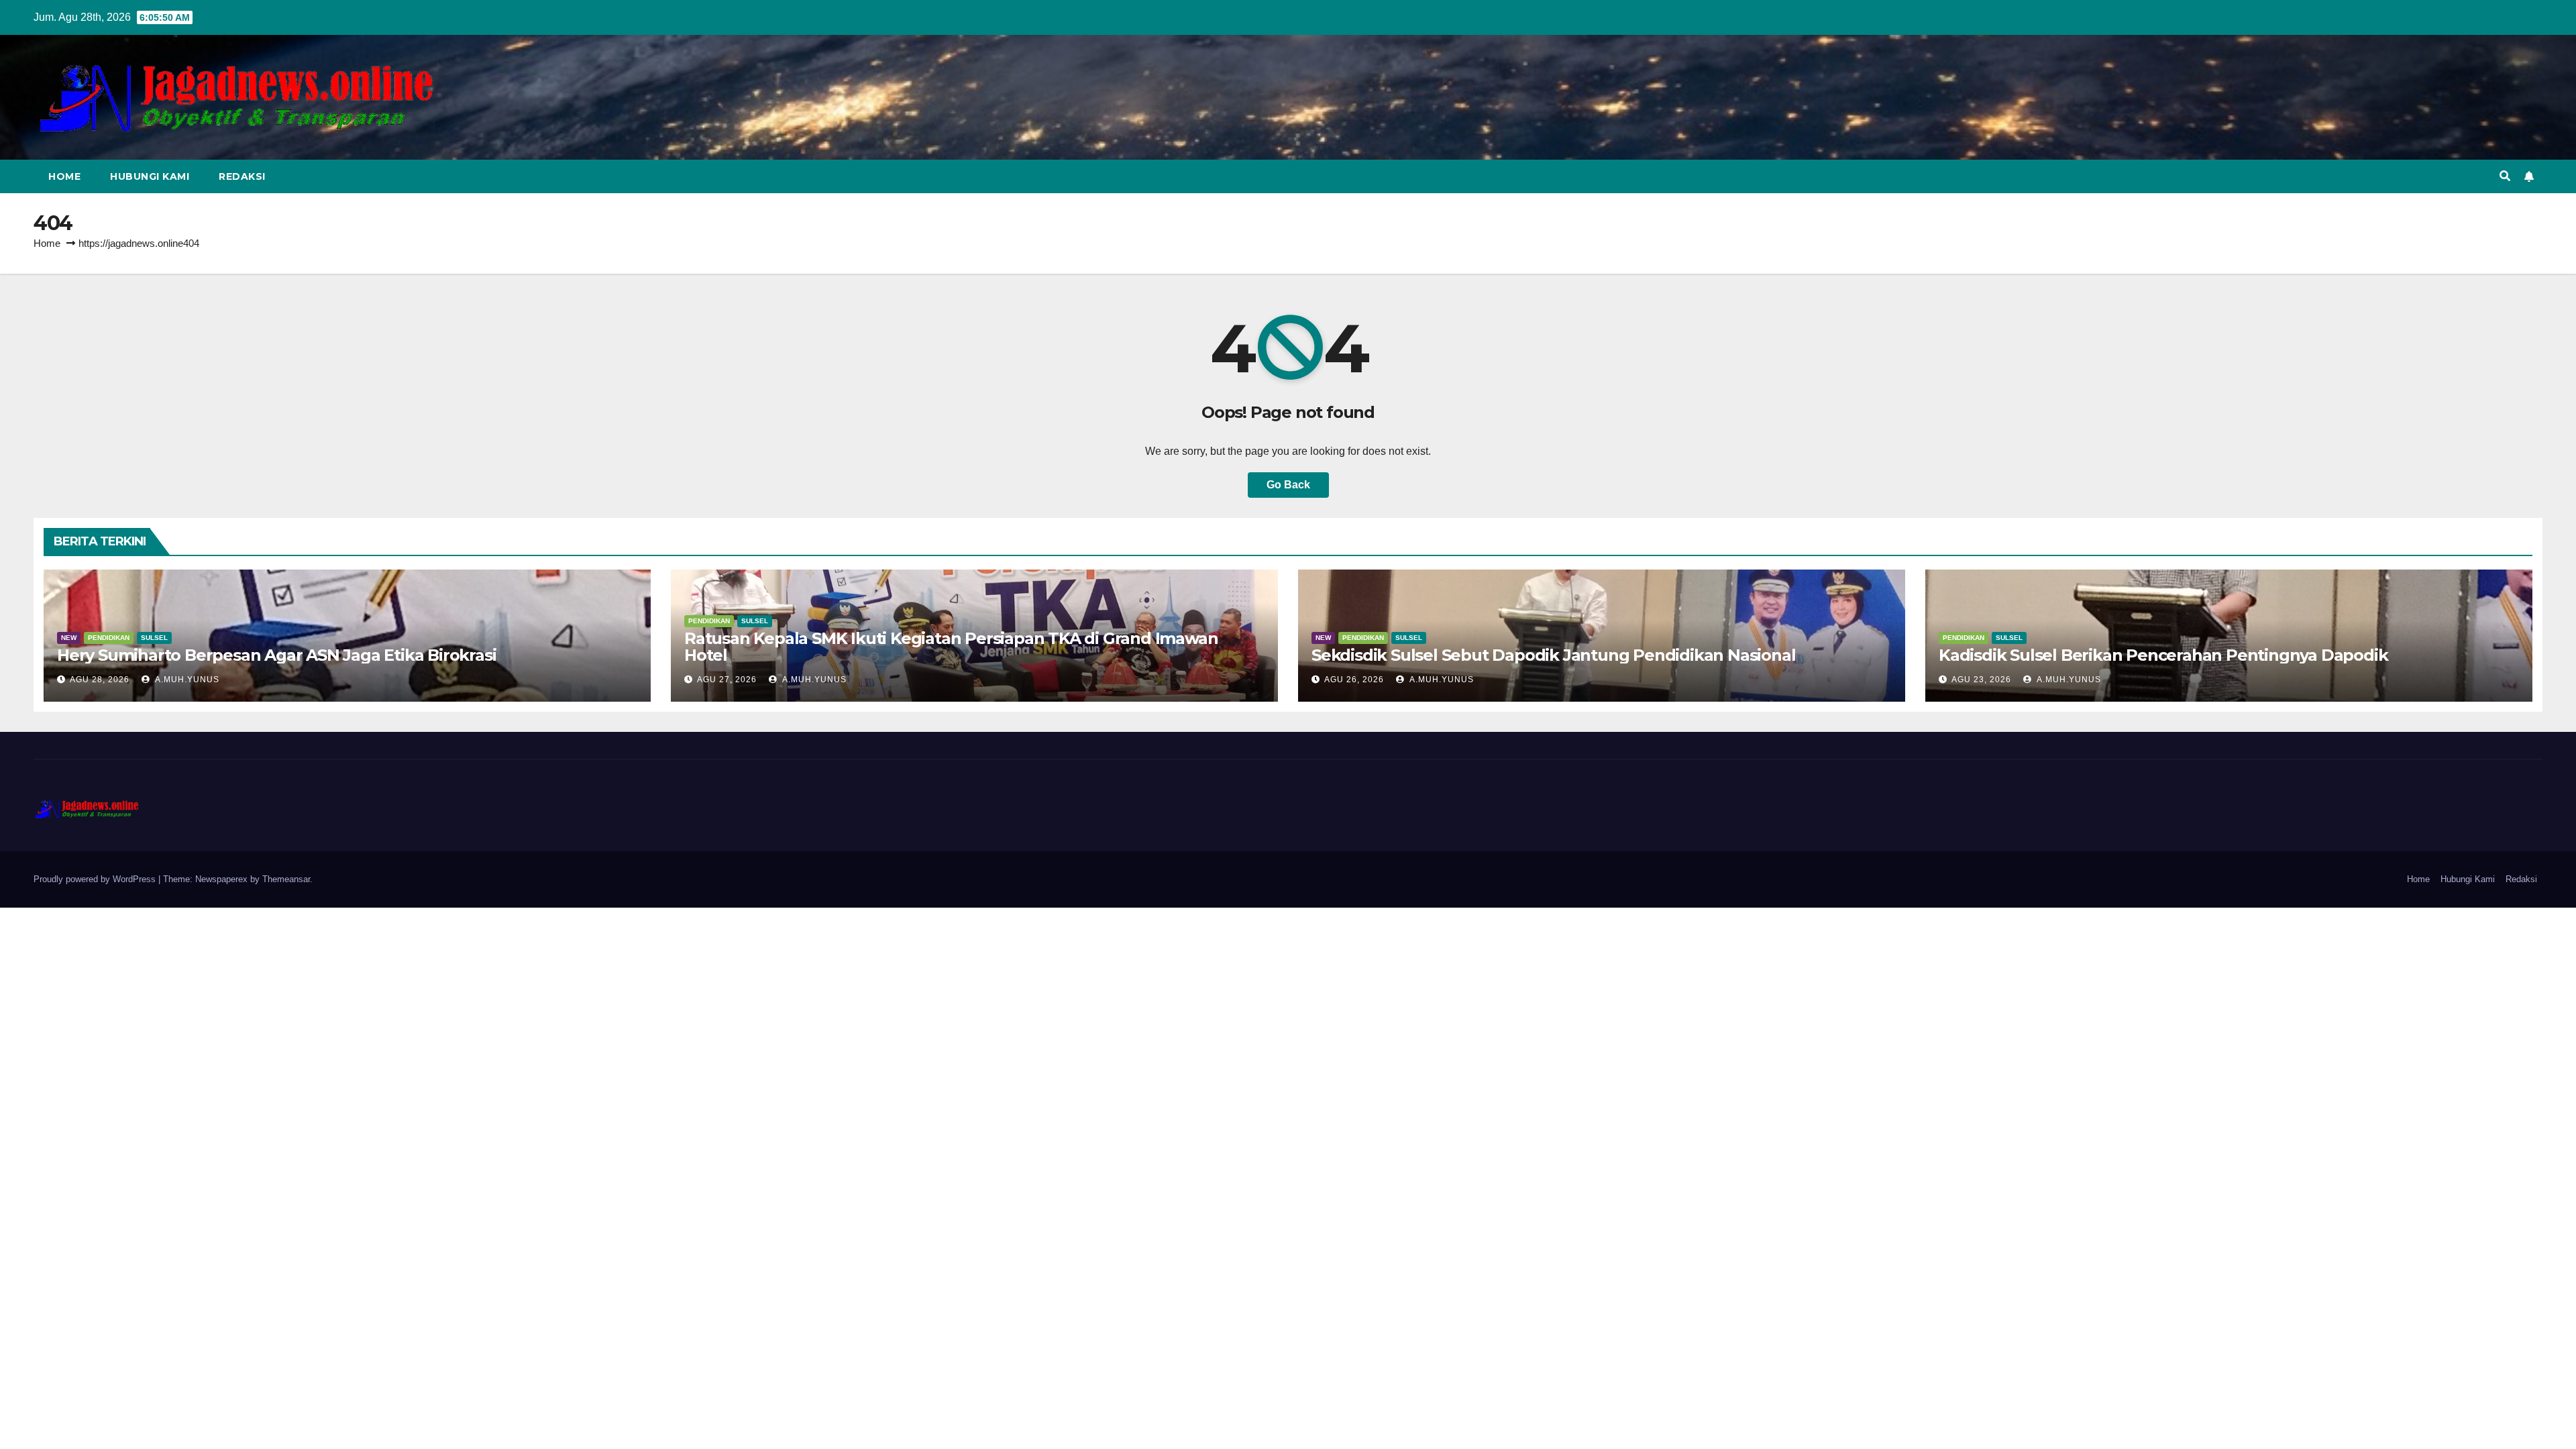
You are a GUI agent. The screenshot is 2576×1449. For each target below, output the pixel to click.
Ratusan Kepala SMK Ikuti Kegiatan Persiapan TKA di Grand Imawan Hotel (951, 647)
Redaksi (242, 176)
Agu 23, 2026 (1981, 680)
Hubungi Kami (150, 176)
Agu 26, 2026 (1354, 680)
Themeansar (286, 879)
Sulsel (154, 638)
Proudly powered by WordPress (96, 879)
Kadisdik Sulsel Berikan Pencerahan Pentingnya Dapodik (2163, 655)
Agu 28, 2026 (100, 680)
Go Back (1288, 485)
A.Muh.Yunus (186, 680)
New (69, 638)
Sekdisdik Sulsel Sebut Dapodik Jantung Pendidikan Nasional (1553, 655)
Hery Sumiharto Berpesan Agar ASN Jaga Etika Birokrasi (276, 655)
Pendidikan (109, 638)
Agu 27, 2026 (727, 680)
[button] (2505, 176)
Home (64, 176)
